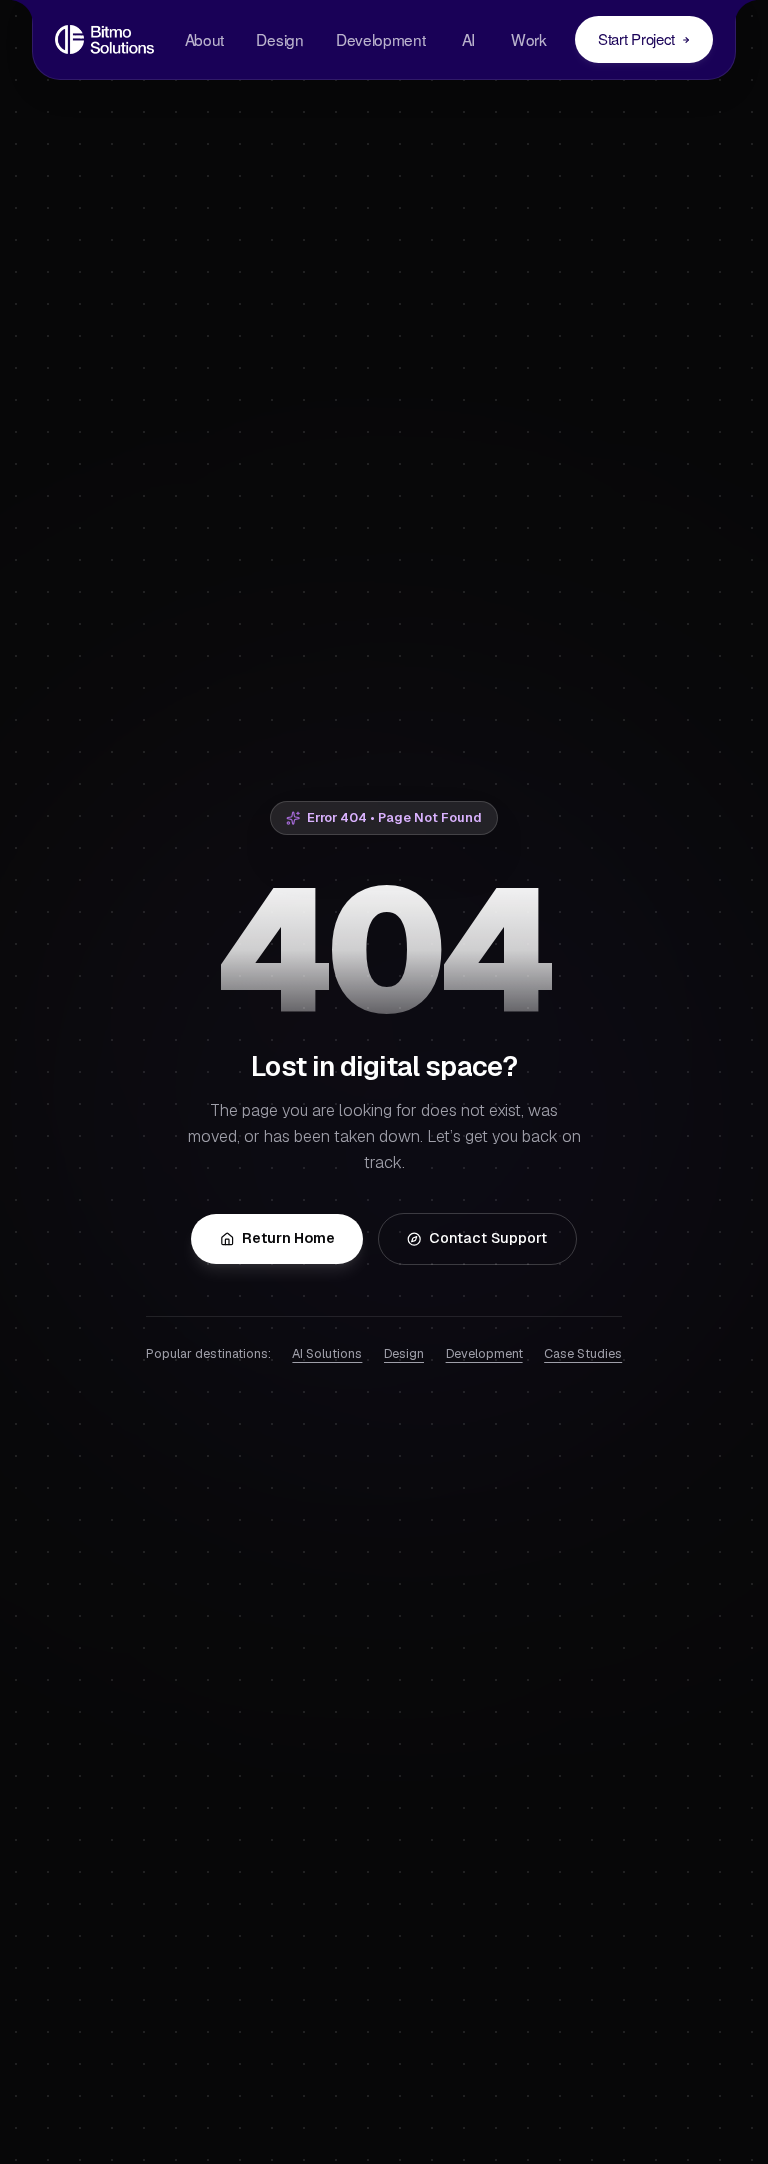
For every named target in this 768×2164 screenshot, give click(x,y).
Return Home (288, 1238)
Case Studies (583, 1353)
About (204, 39)
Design (279, 39)
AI (468, 39)
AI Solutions (327, 1353)
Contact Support (488, 1238)
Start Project (636, 38)
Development (381, 39)
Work (529, 39)
